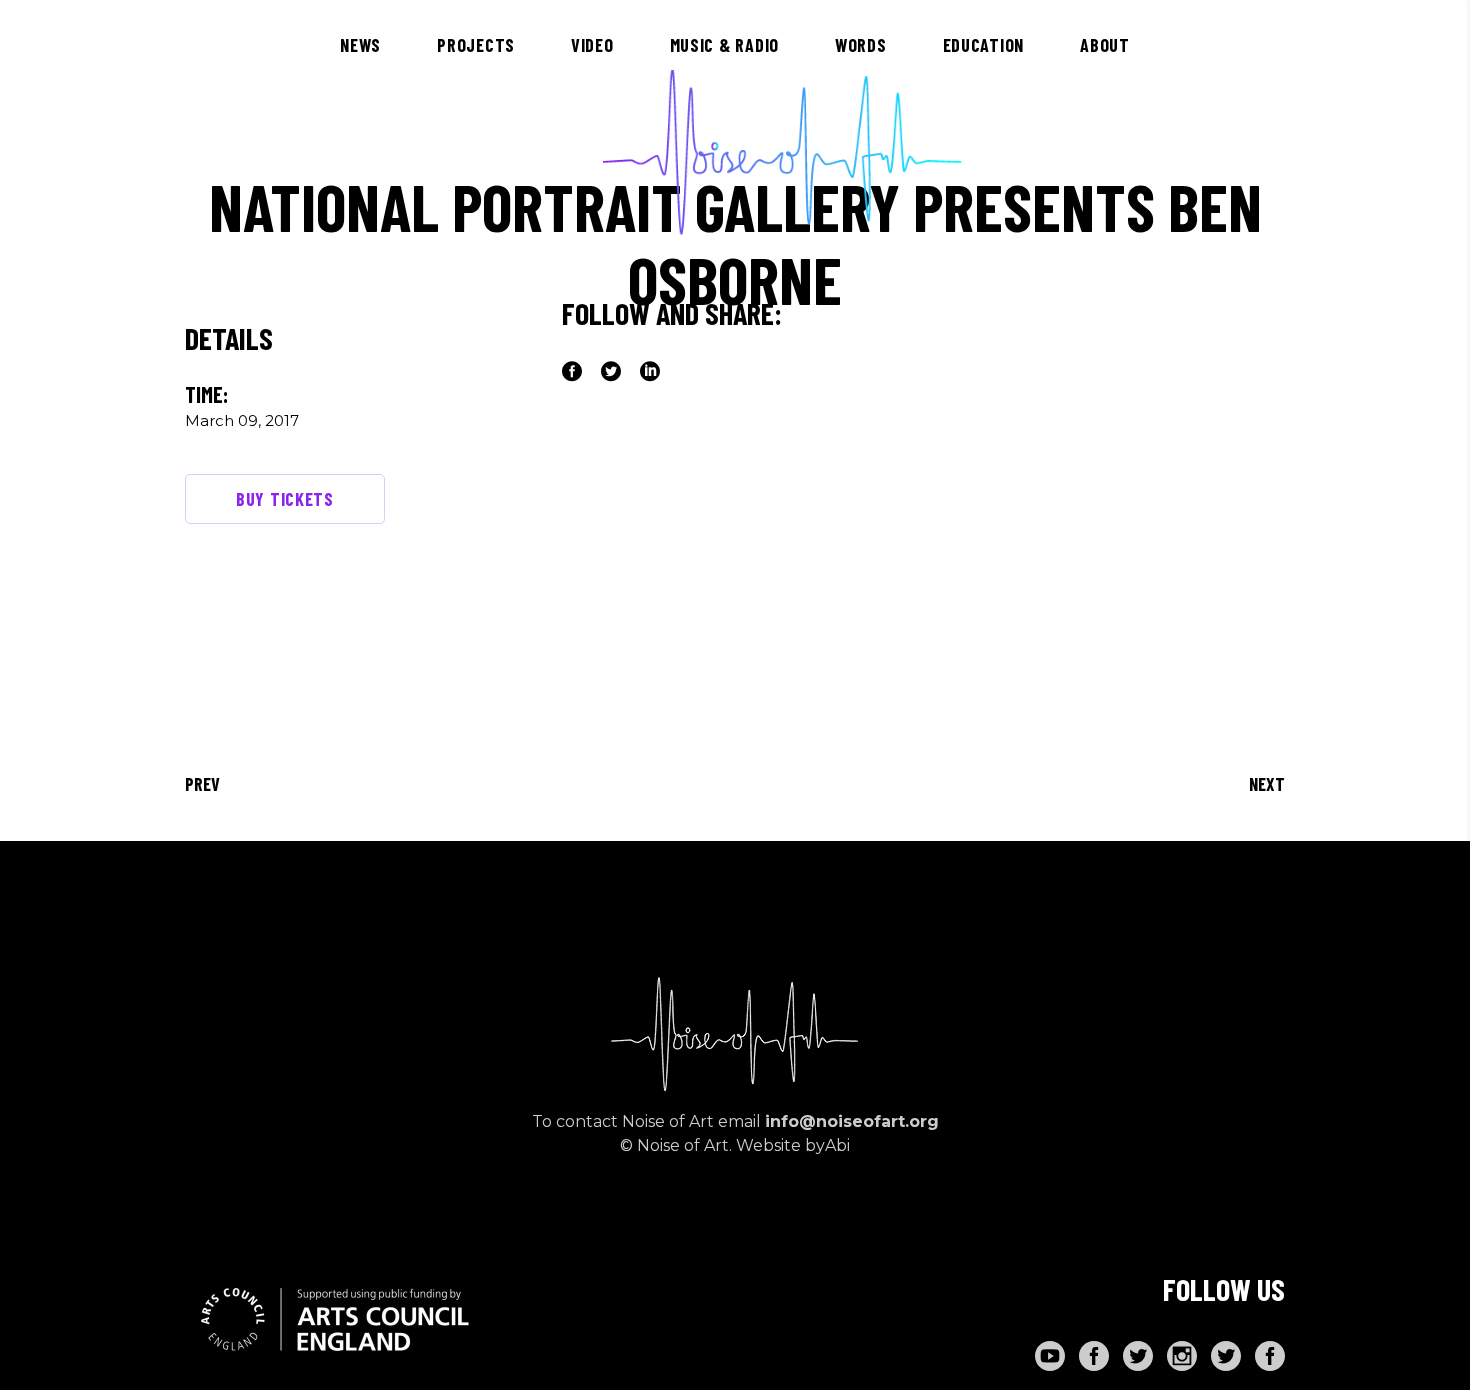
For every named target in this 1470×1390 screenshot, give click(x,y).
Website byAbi (793, 1145)
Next (1267, 784)
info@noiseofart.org (852, 1121)
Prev (202, 784)
